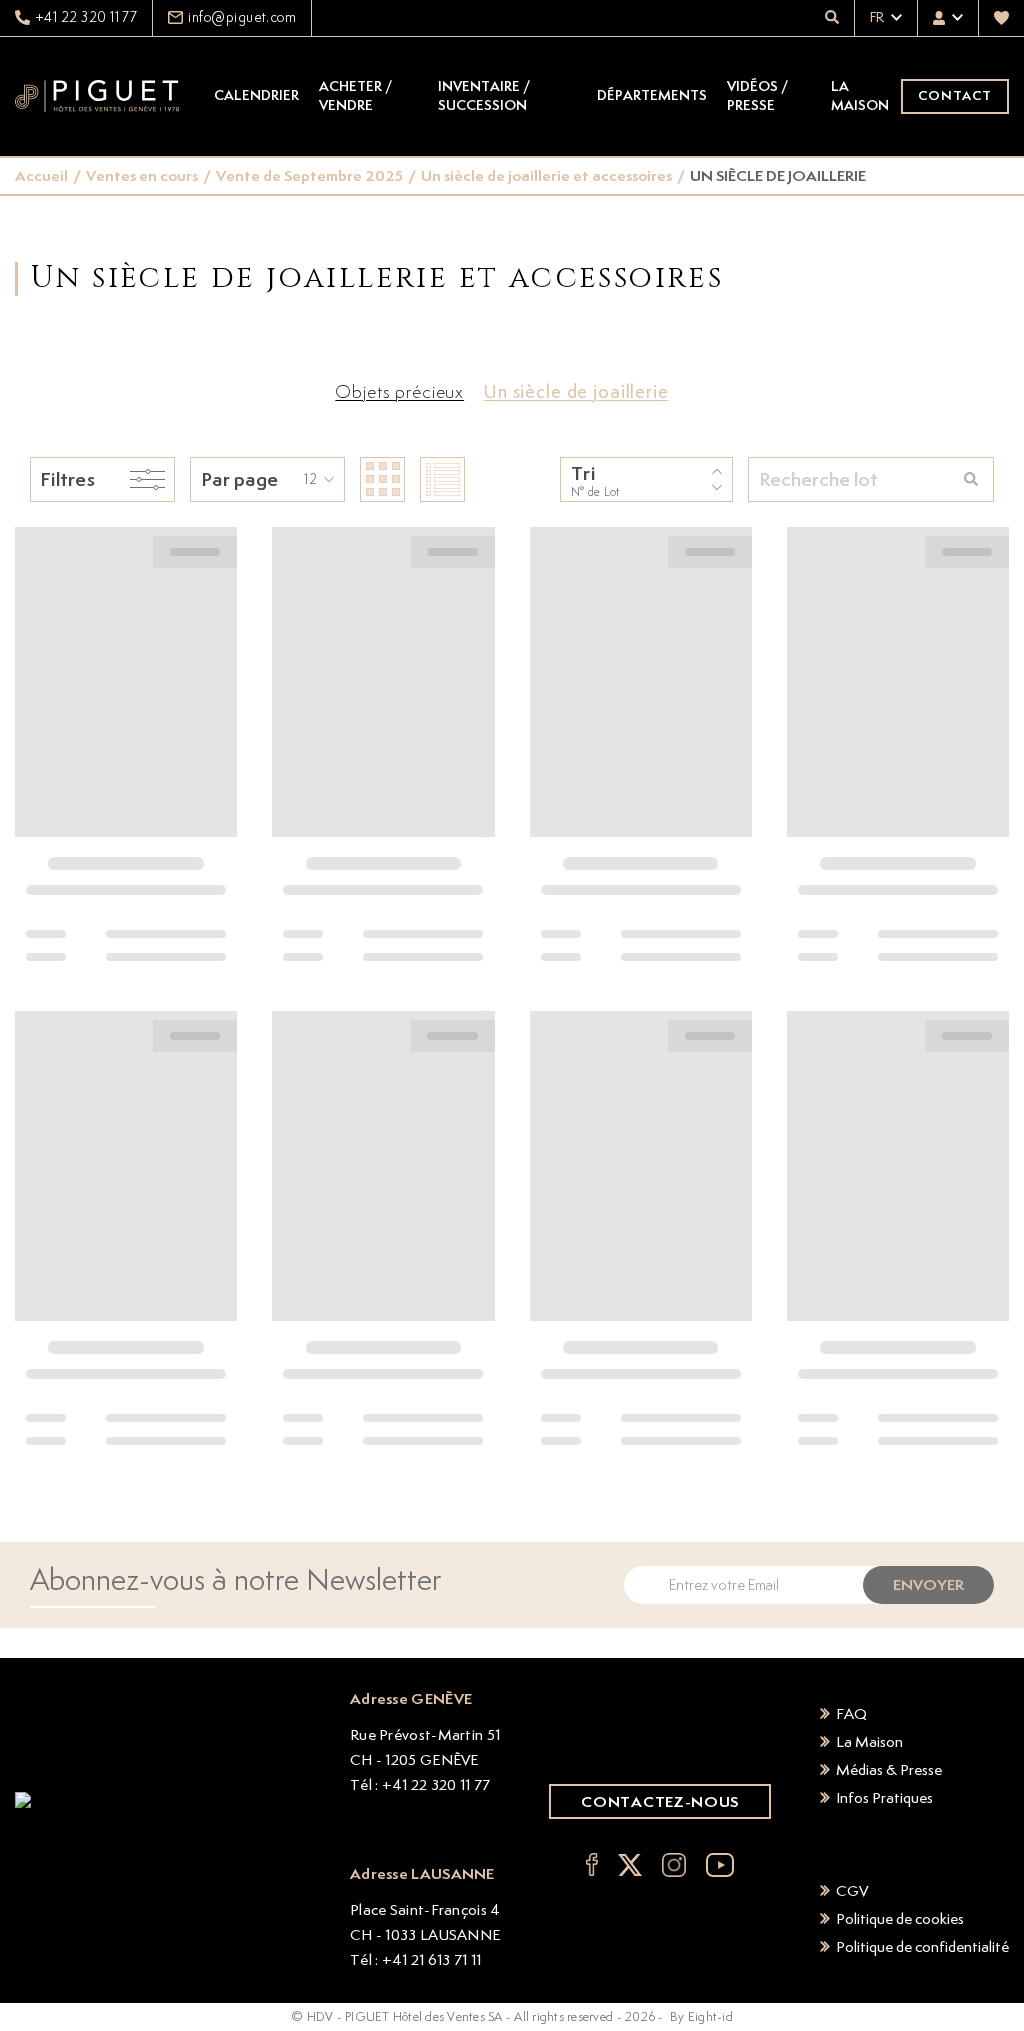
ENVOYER (928, 1584)
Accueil (41, 175)
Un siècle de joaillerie (576, 391)
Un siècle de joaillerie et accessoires (546, 175)
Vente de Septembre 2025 (309, 175)
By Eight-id (701, 2016)
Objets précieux (399, 391)
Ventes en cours (142, 175)
